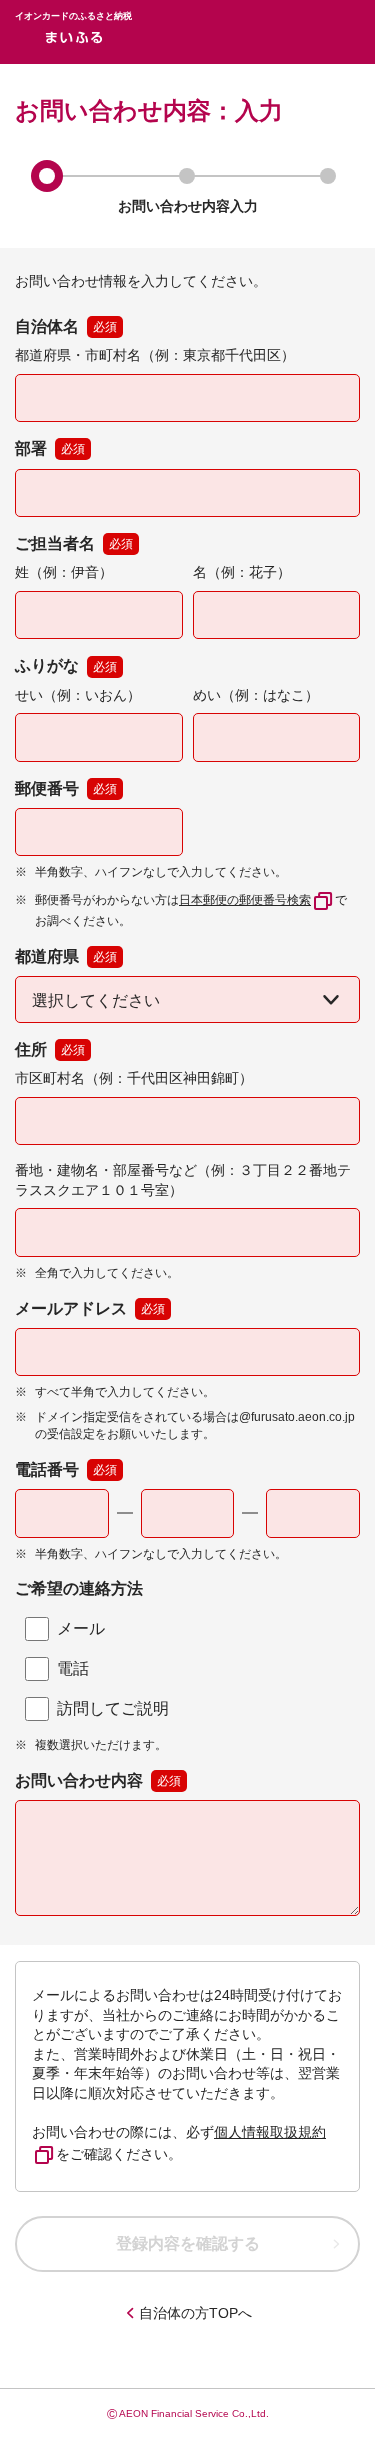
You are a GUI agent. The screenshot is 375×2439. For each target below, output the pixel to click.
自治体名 (66, 326)
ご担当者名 (74, 543)
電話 (73, 1668)
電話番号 (66, 1469)
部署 (50, 448)
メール (81, 1628)
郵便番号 (66, 788)
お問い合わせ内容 (79, 1780)
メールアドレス (90, 1308)
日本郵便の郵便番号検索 (245, 900)
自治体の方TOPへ (195, 2313)
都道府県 (66, 956)
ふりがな (66, 665)
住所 (50, 1049)
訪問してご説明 (113, 1708)
